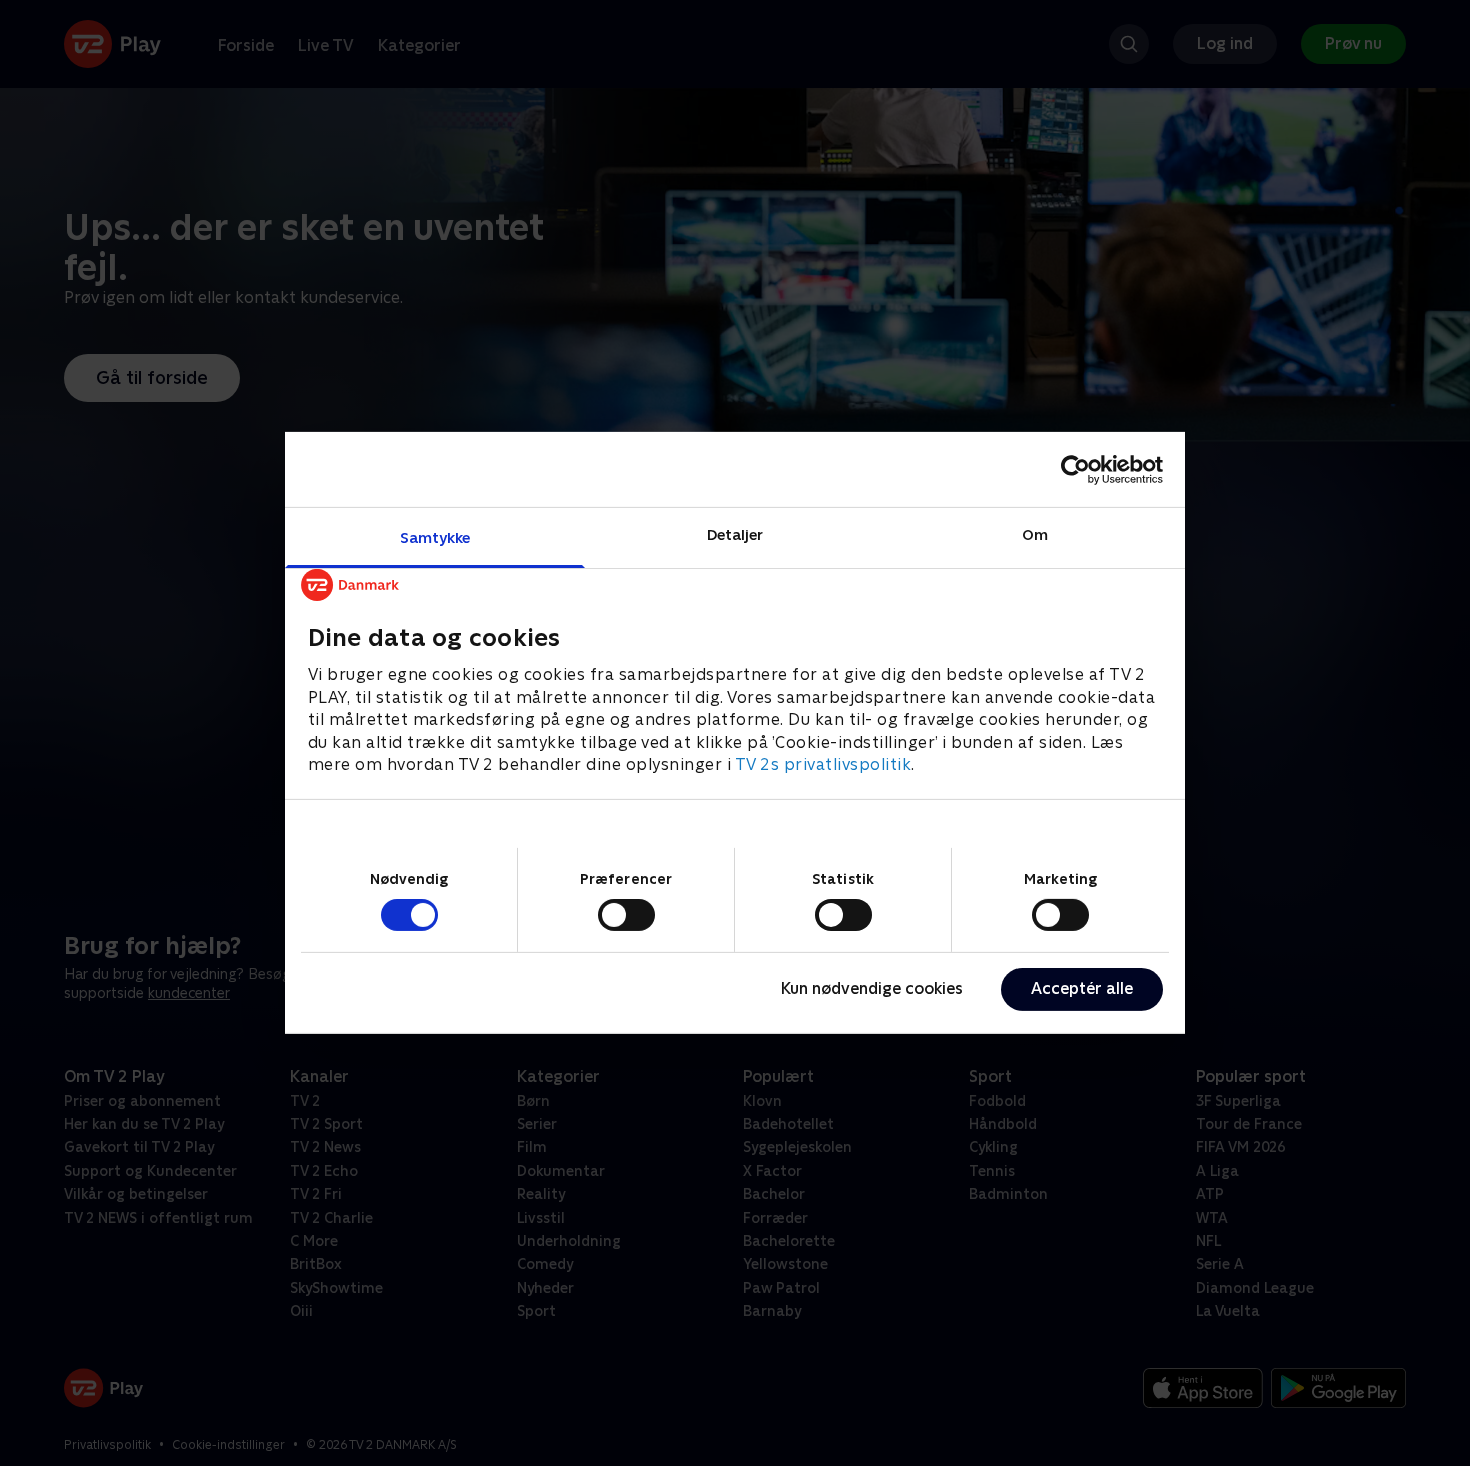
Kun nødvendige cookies (872, 988)
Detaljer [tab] (735, 534)
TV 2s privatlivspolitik (823, 764)
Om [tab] (1035, 534)
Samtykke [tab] (435, 537)
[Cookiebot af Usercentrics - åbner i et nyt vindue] (1075, 469)
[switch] (626, 915)
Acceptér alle (1082, 988)
